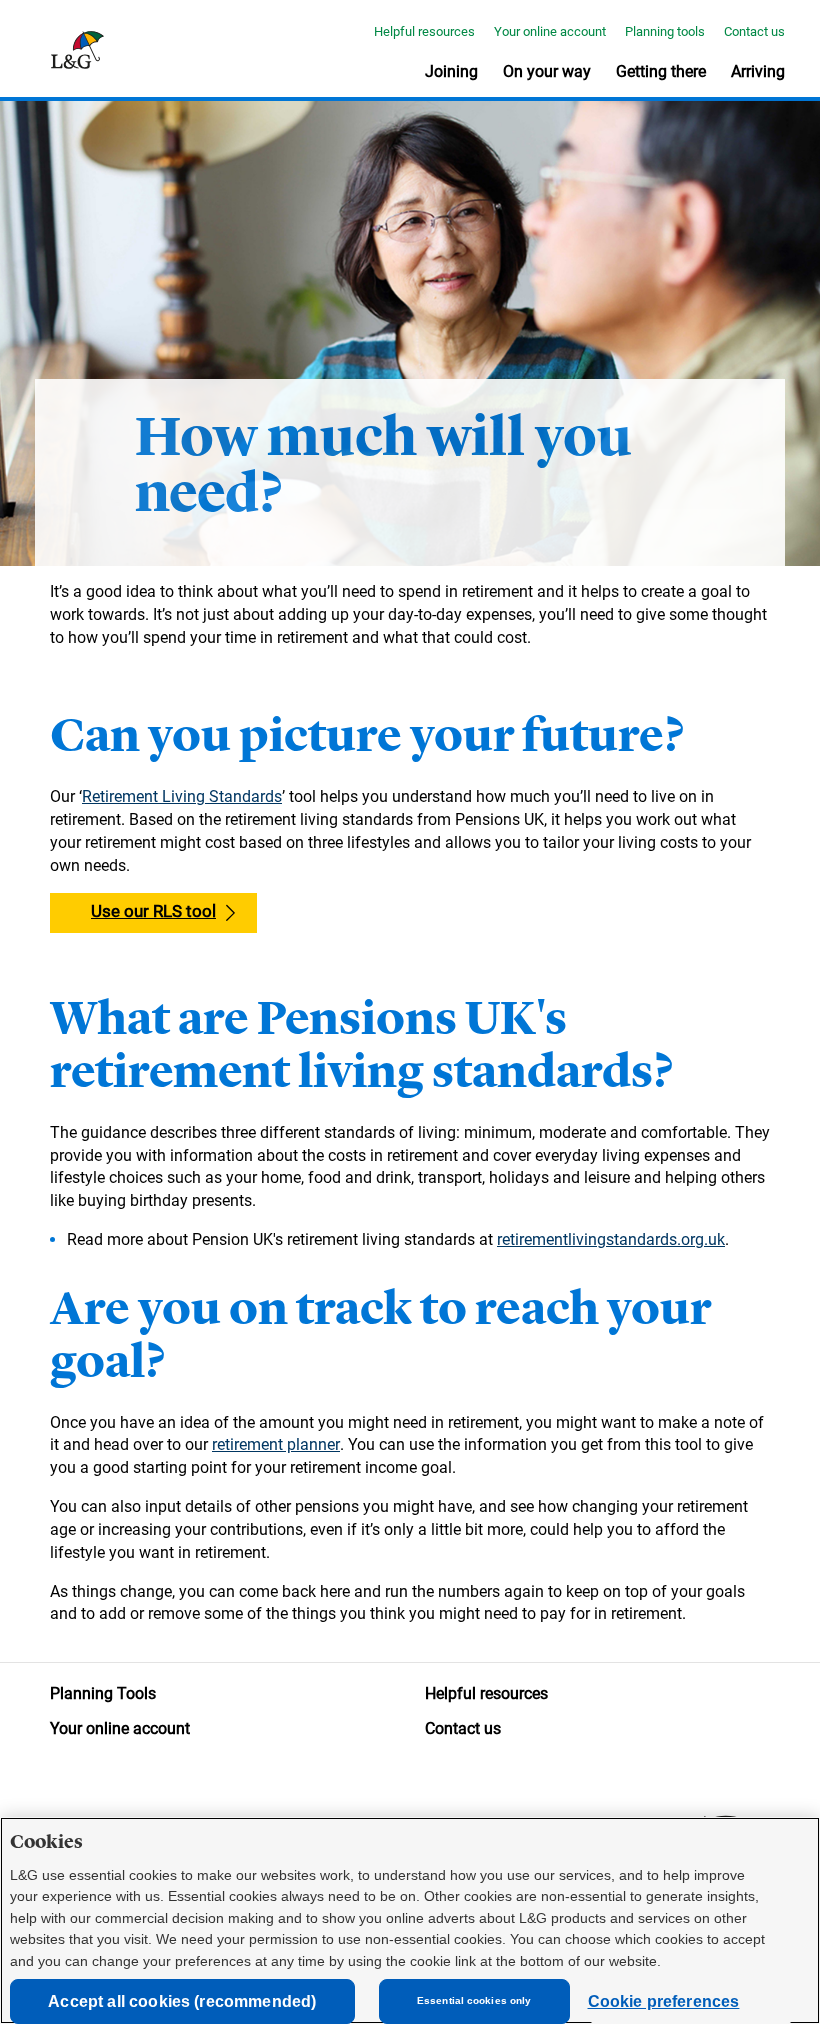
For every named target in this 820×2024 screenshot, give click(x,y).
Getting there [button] (661, 71)
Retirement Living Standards (182, 796)
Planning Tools (103, 1693)
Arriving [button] (758, 71)
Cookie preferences (664, 2001)
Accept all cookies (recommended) (182, 2001)
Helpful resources (424, 31)
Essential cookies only (474, 2000)
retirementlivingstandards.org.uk (611, 1239)
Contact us (754, 31)
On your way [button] (547, 71)
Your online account (550, 31)
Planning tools (665, 31)
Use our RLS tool (153, 911)
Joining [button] (451, 71)
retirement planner (276, 1444)
